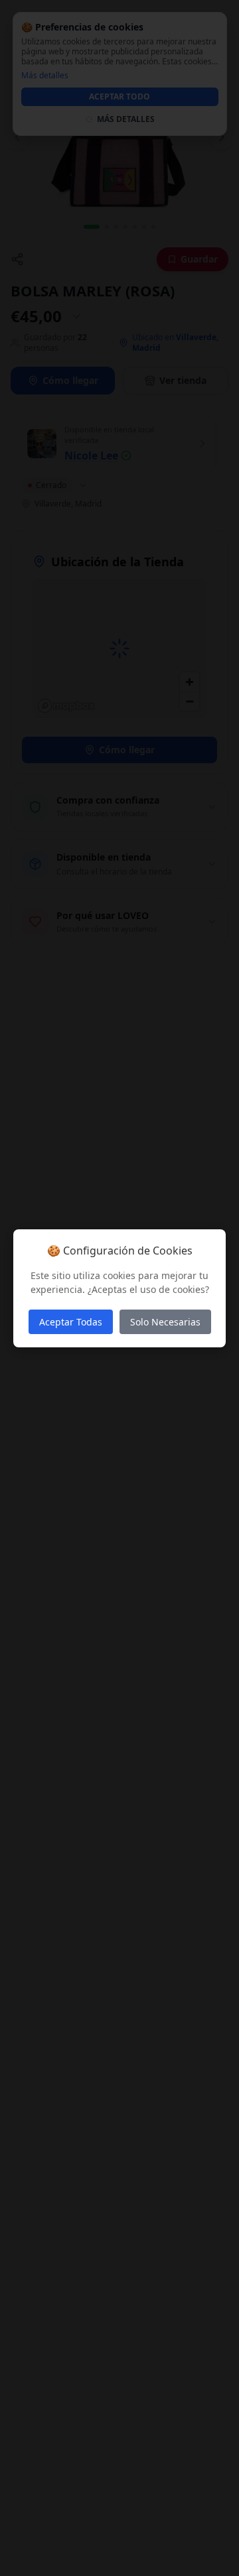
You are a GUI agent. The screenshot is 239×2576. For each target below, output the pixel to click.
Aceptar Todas (71, 1322)
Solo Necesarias (165, 1322)
